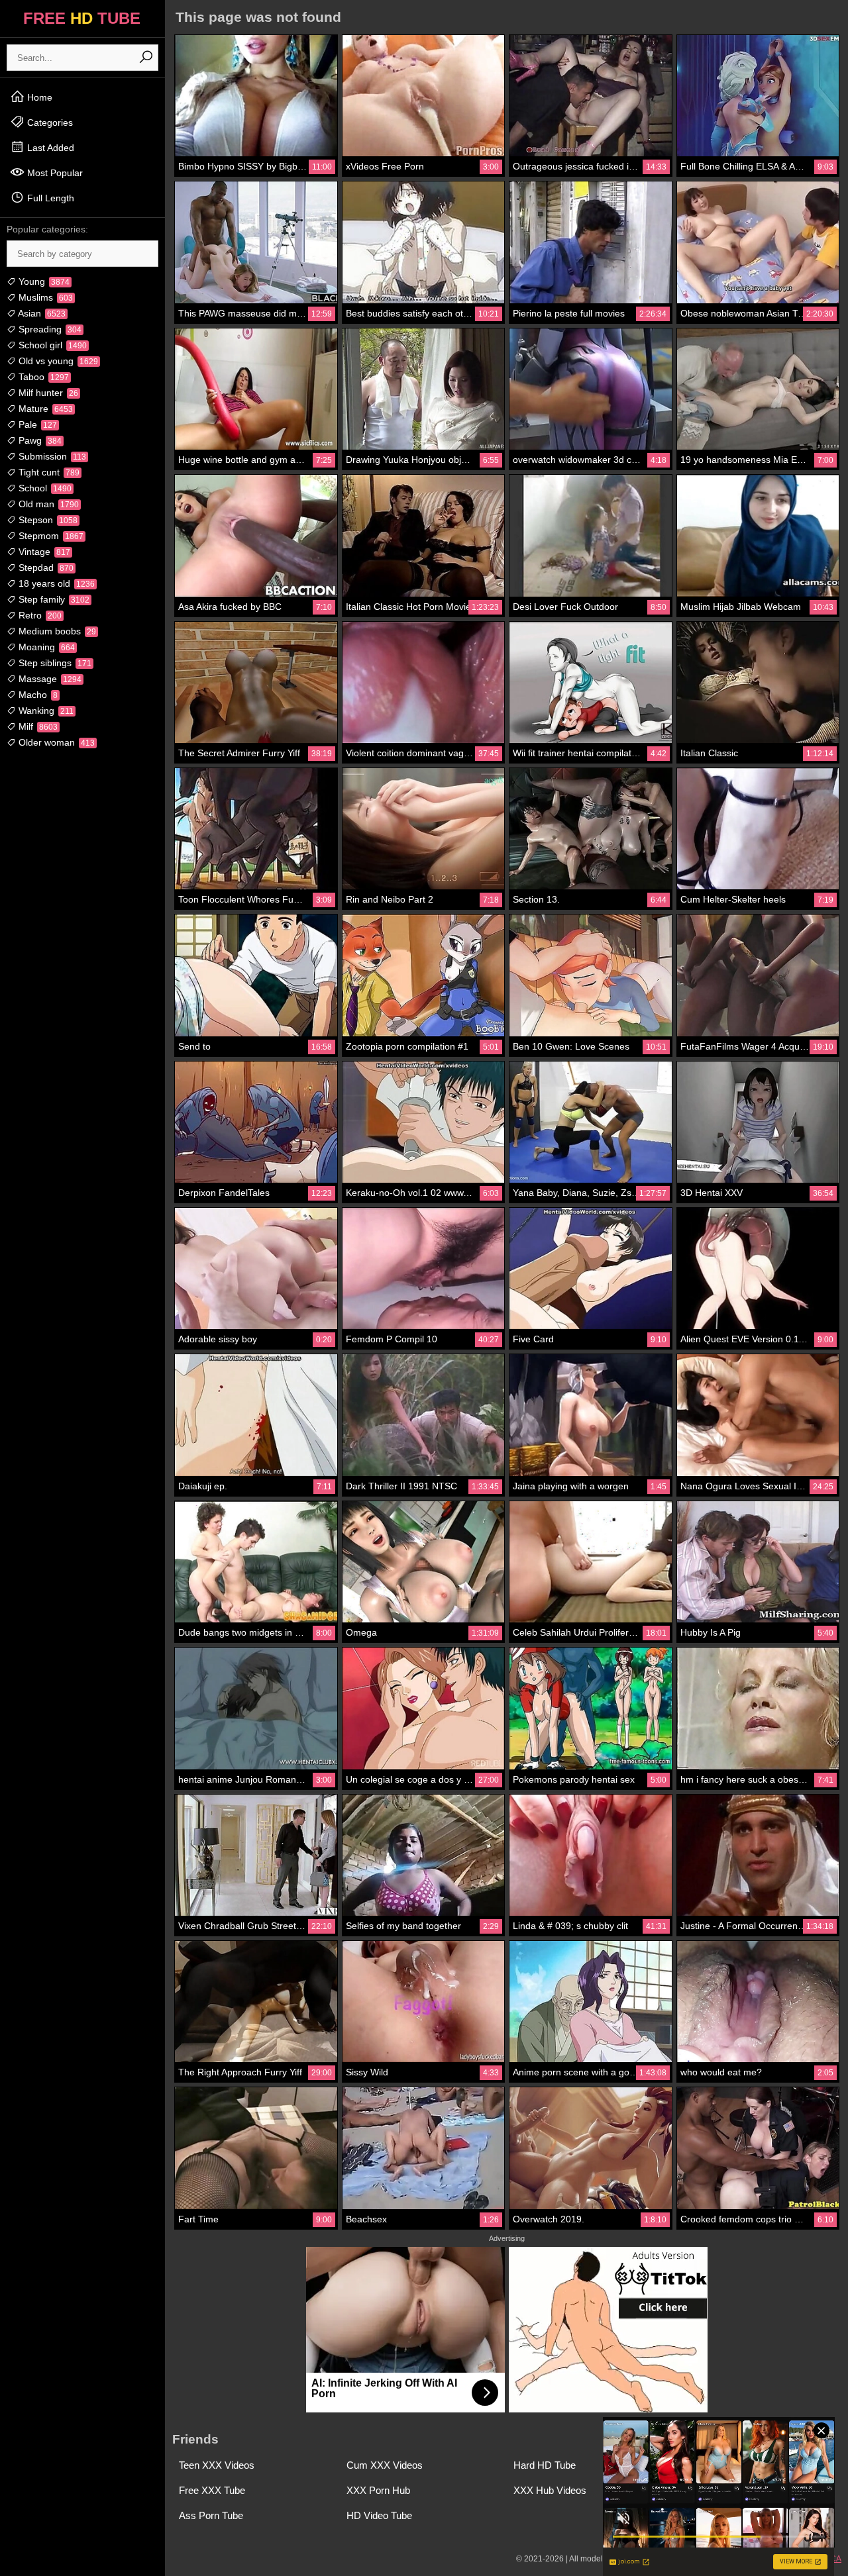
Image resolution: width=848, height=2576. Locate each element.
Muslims (44, 297)
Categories (49, 123)
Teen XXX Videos (217, 2465)
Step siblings (54, 663)
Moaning (45, 647)
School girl (51, 345)
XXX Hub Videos (550, 2490)
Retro (39, 615)
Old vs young (57, 361)
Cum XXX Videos (385, 2465)
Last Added (49, 148)
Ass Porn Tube (211, 2515)
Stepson (47, 520)
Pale (36, 424)
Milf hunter (47, 393)
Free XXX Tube (212, 2490)
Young (43, 281)
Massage (49, 679)
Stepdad (45, 568)
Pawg (39, 440)
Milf (37, 726)
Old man (47, 504)
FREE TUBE (82, 18)
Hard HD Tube (545, 2465)
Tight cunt (48, 472)
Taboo (42, 377)
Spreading (49, 329)
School (44, 488)
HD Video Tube (379, 2515)
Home (38, 97)
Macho (37, 695)
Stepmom (50, 536)
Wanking (45, 711)
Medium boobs (56, 631)
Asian (41, 313)
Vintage (43, 552)
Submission (51, 456)
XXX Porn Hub (378, 2490)
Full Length (49, 198)
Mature (44, 409)
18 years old (55, 583)
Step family (53, 599)
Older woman (55, 742)
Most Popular (54, 173)
